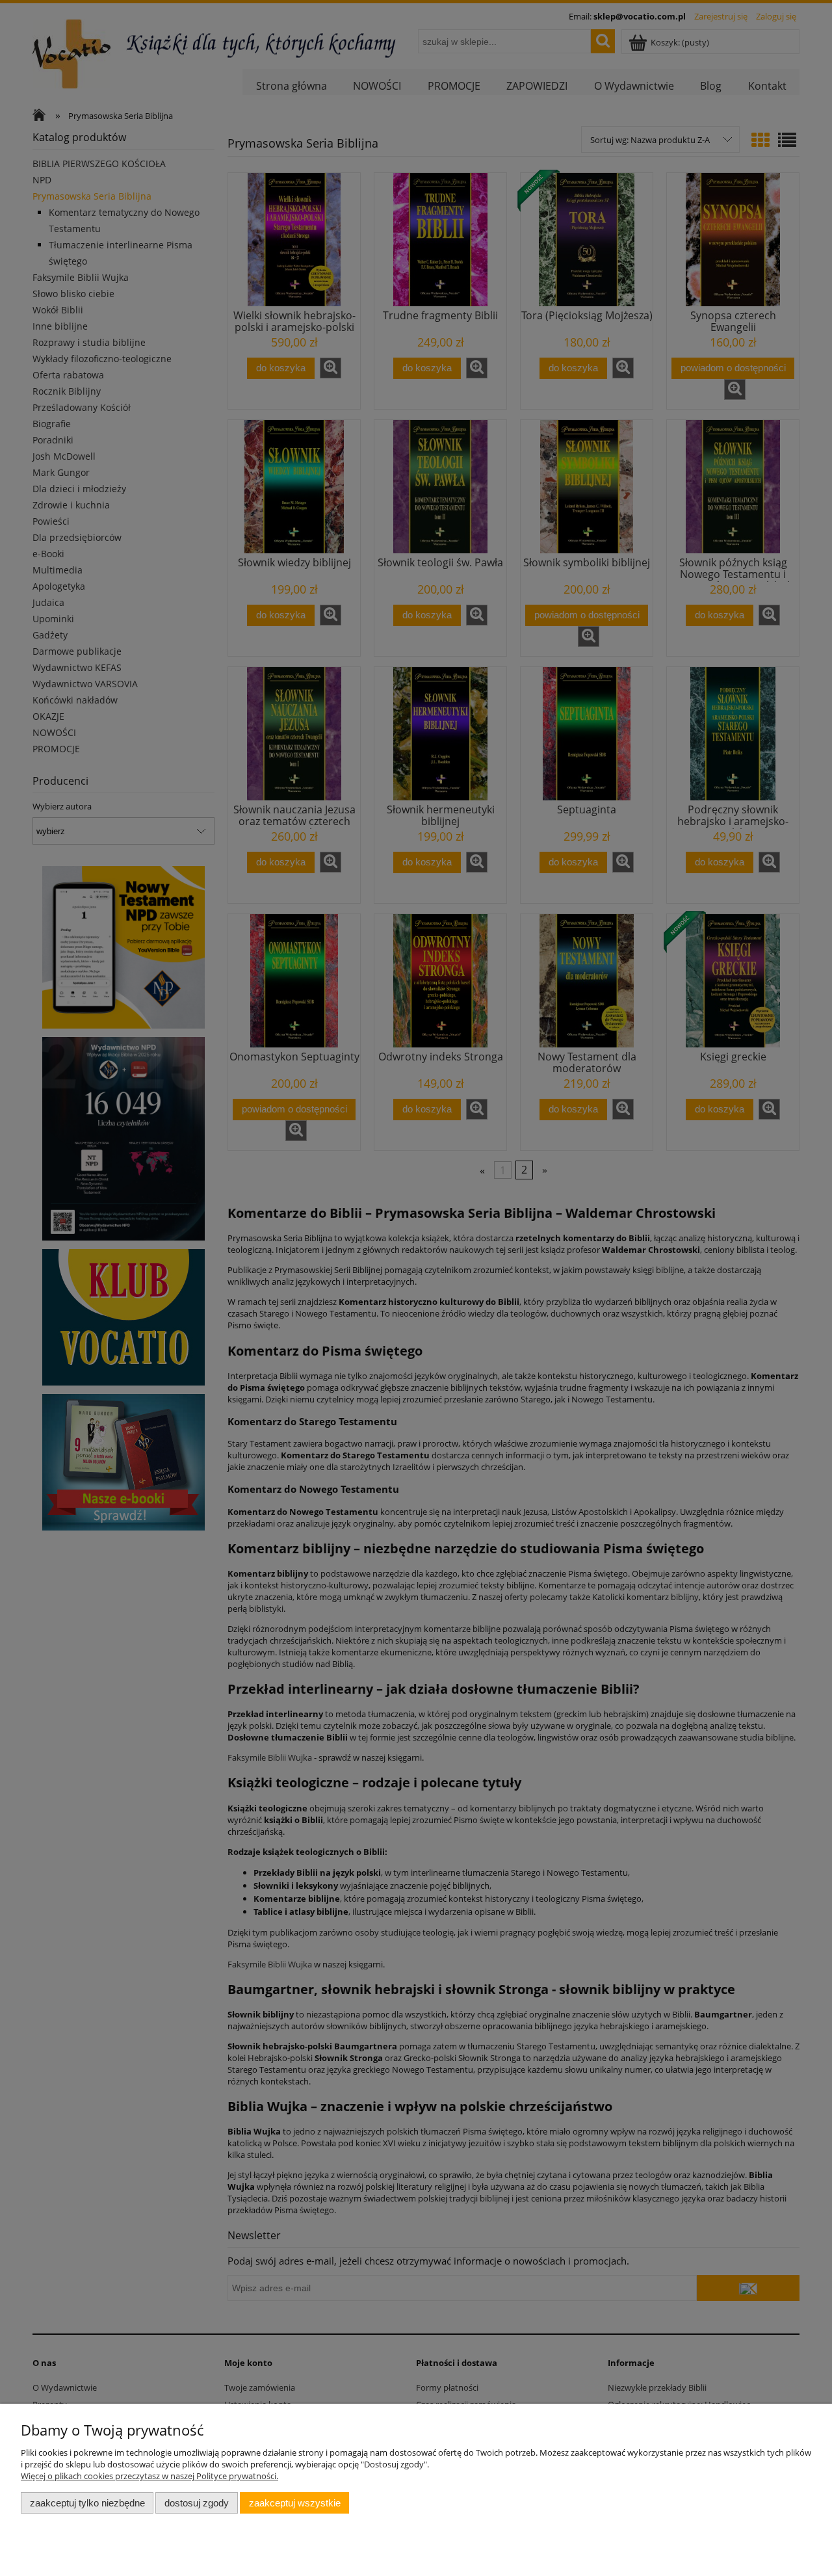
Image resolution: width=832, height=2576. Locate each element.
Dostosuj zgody (197, 2503)
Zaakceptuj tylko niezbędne (87, 2503)
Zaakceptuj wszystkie (295, 2503)
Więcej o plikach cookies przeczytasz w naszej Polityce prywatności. (149, 2476)
